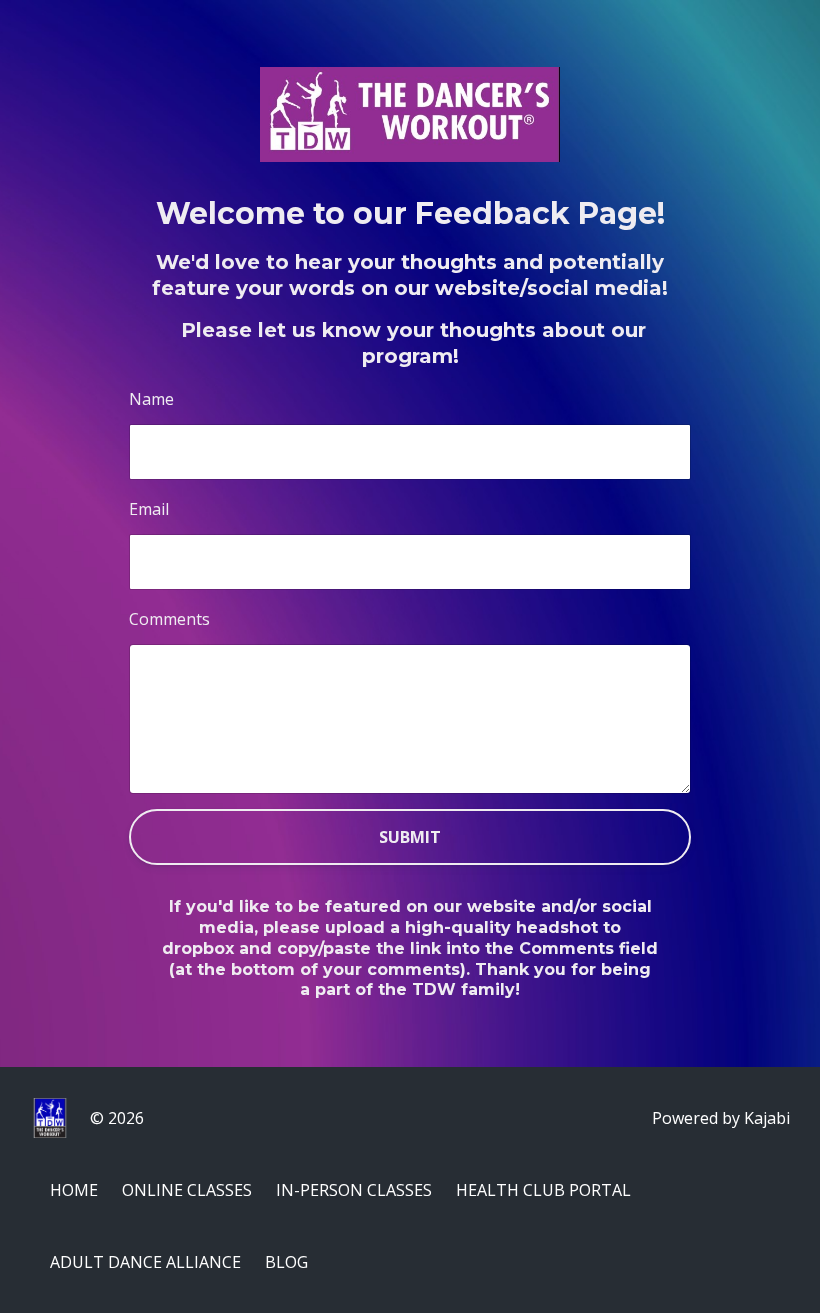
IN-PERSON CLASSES (354, 1190)
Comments (169, 619)
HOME (74, 1190)
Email (149, 509)
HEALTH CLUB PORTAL (543, 1190)
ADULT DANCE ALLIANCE (145, 1262)
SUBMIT (410, 837)
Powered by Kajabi (721, 1118)
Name (151, 399)
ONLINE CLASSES (187, 1190)
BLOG (286, 1262)
